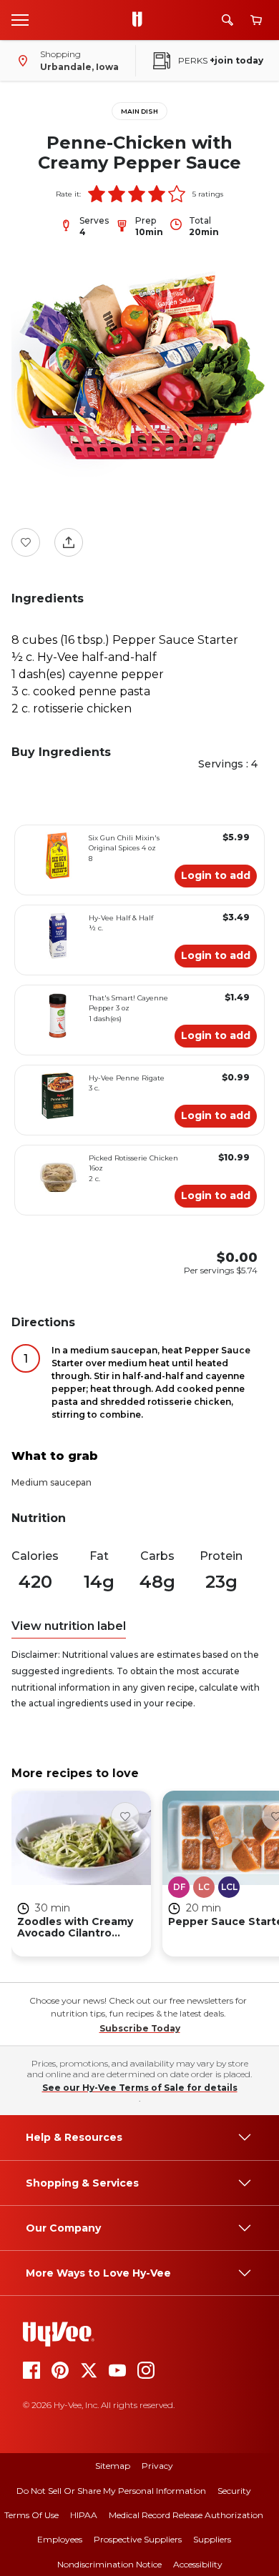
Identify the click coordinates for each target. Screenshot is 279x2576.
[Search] (227, 20)
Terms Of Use (31, 2515)
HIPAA (84, 2515)
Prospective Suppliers (138, 2539)
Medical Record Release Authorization (186, 2515)
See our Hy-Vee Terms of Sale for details (140, 2088)
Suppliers (212, 2539)
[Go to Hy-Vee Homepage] (141, 20)
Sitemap (113, 2466)
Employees (60, 2539)
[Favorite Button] (26, 542)
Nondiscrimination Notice (109, 2564)
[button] (97, 194)
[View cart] (256, 20)
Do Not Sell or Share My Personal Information (111, 2491)
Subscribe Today (140, 2028)
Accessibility (198, 2564)
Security (234, 2491)
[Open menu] (20, 19)
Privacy (157, 2466)
